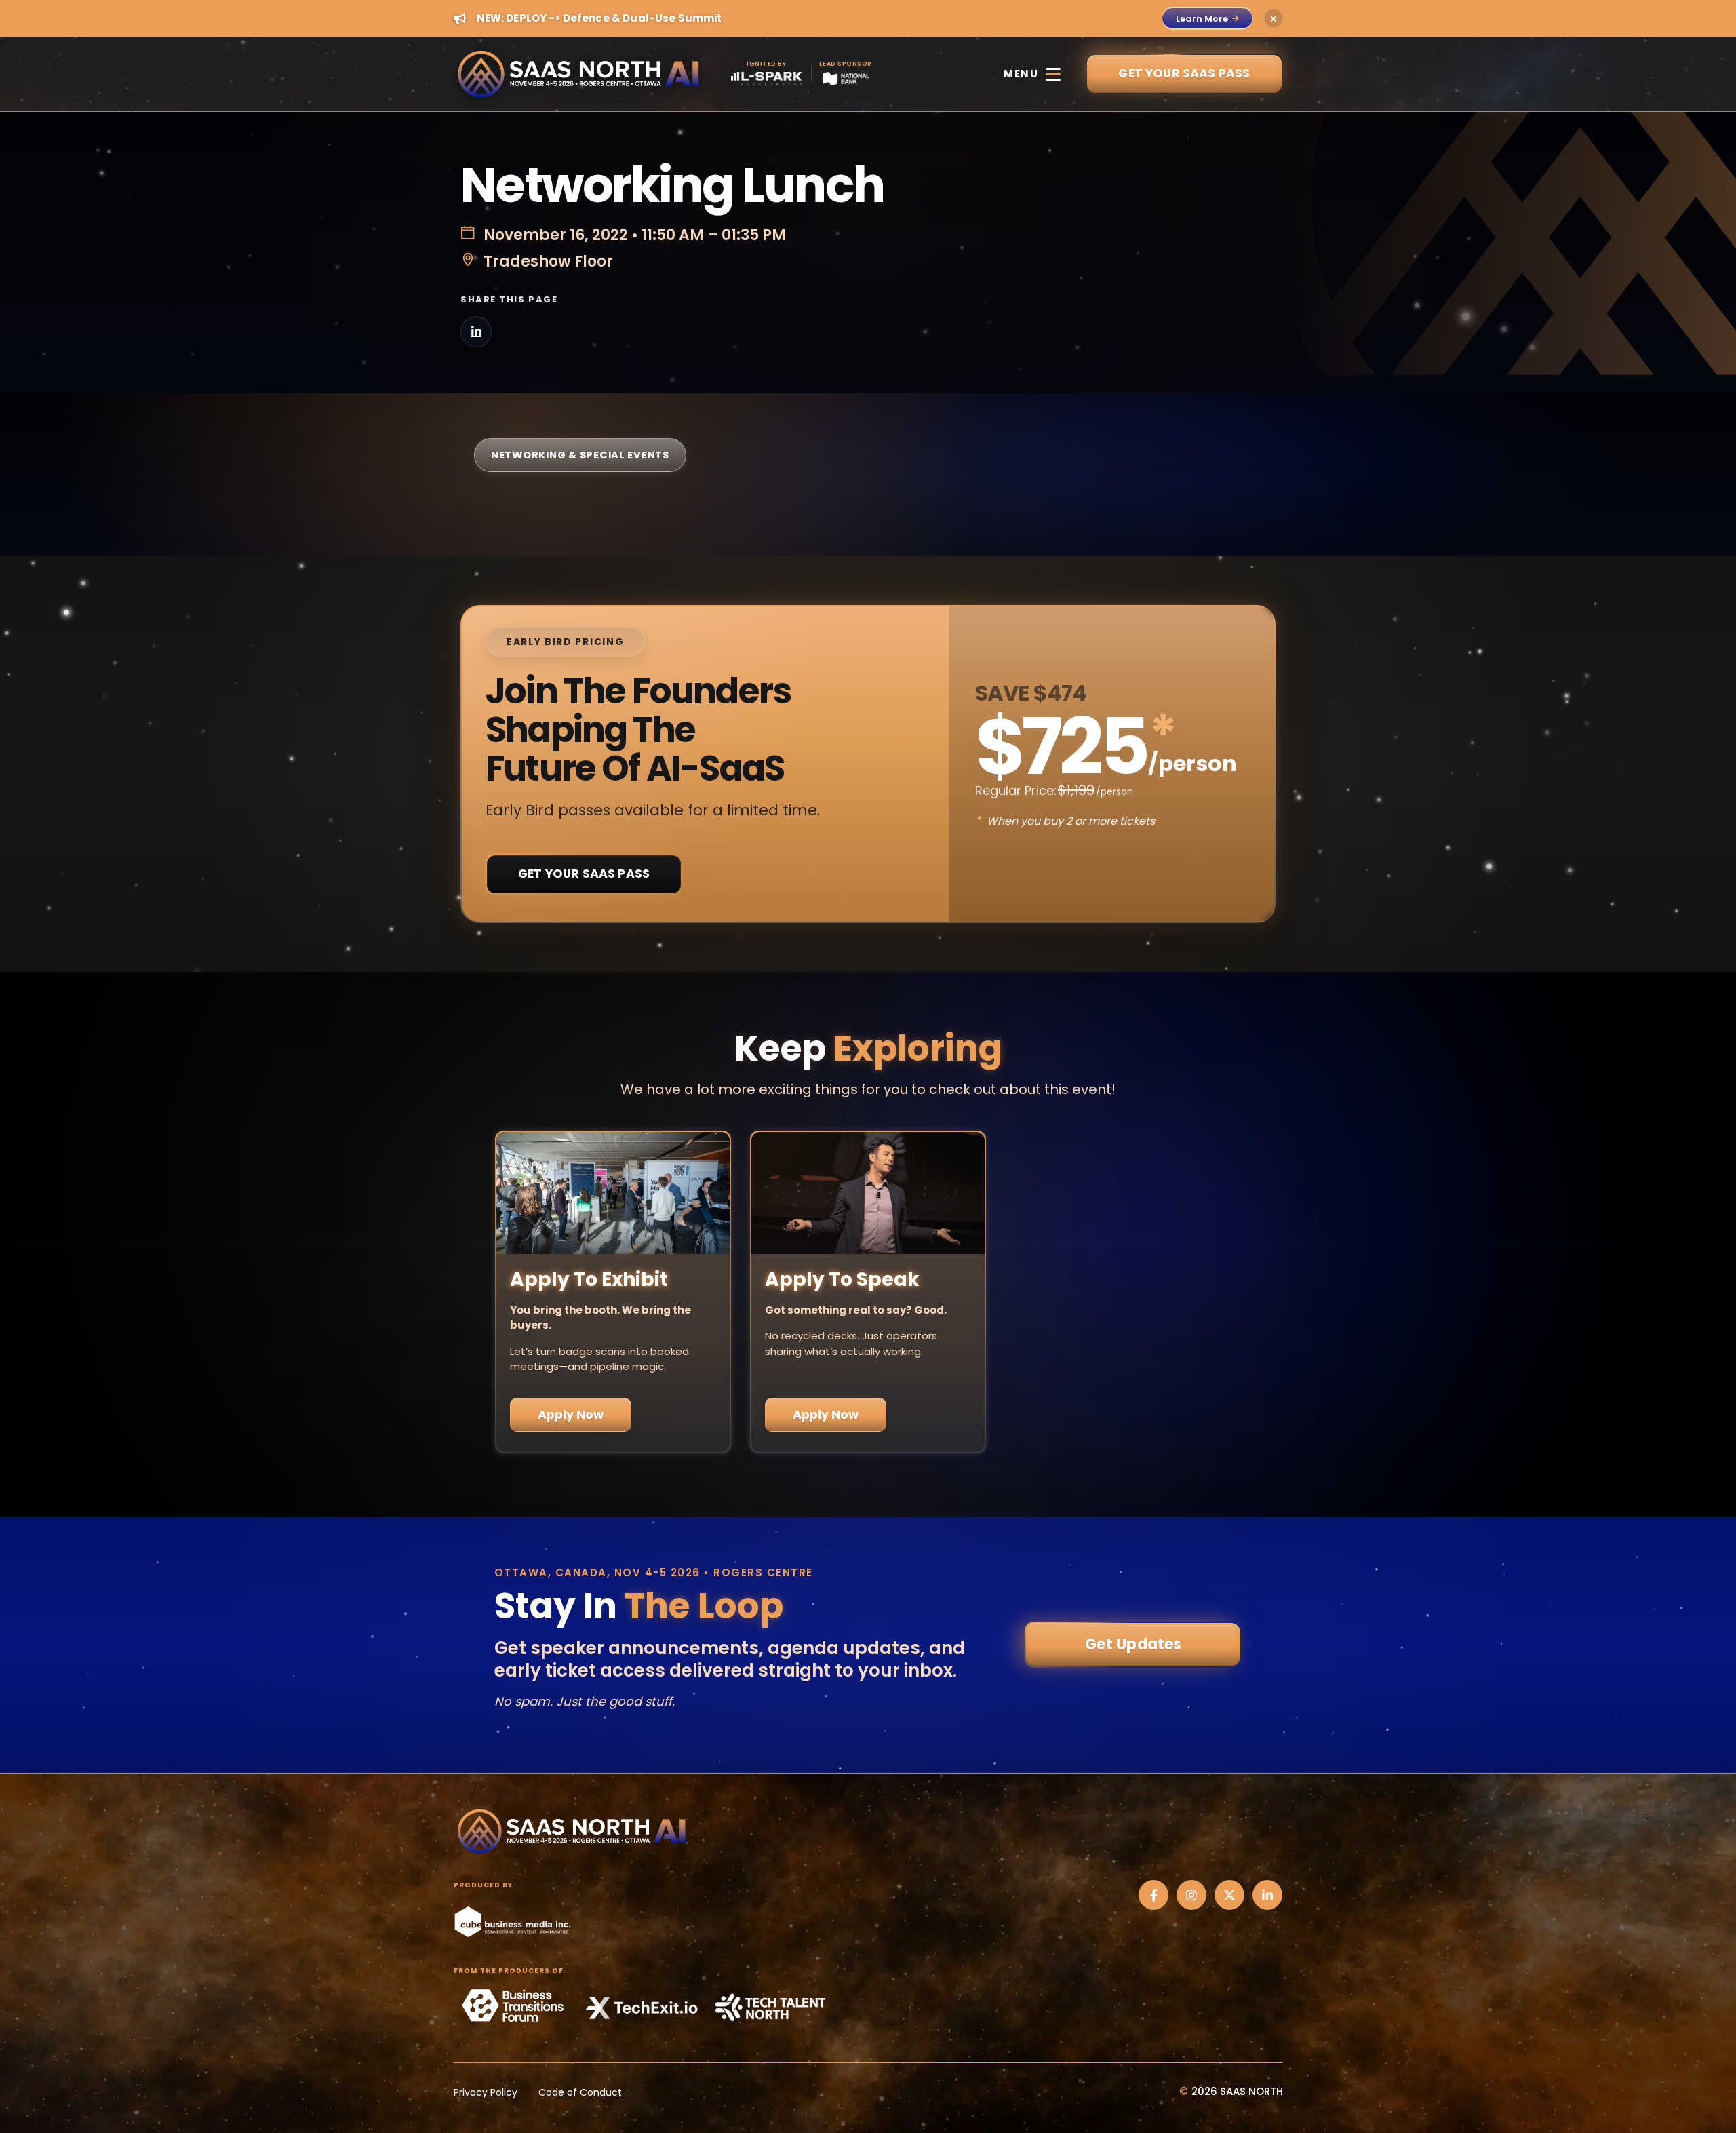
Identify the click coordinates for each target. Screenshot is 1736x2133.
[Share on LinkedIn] (476, 332)
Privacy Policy (486, 2092)
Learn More (1202, 19)
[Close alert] (1274, 18)
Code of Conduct (580, 2092)
